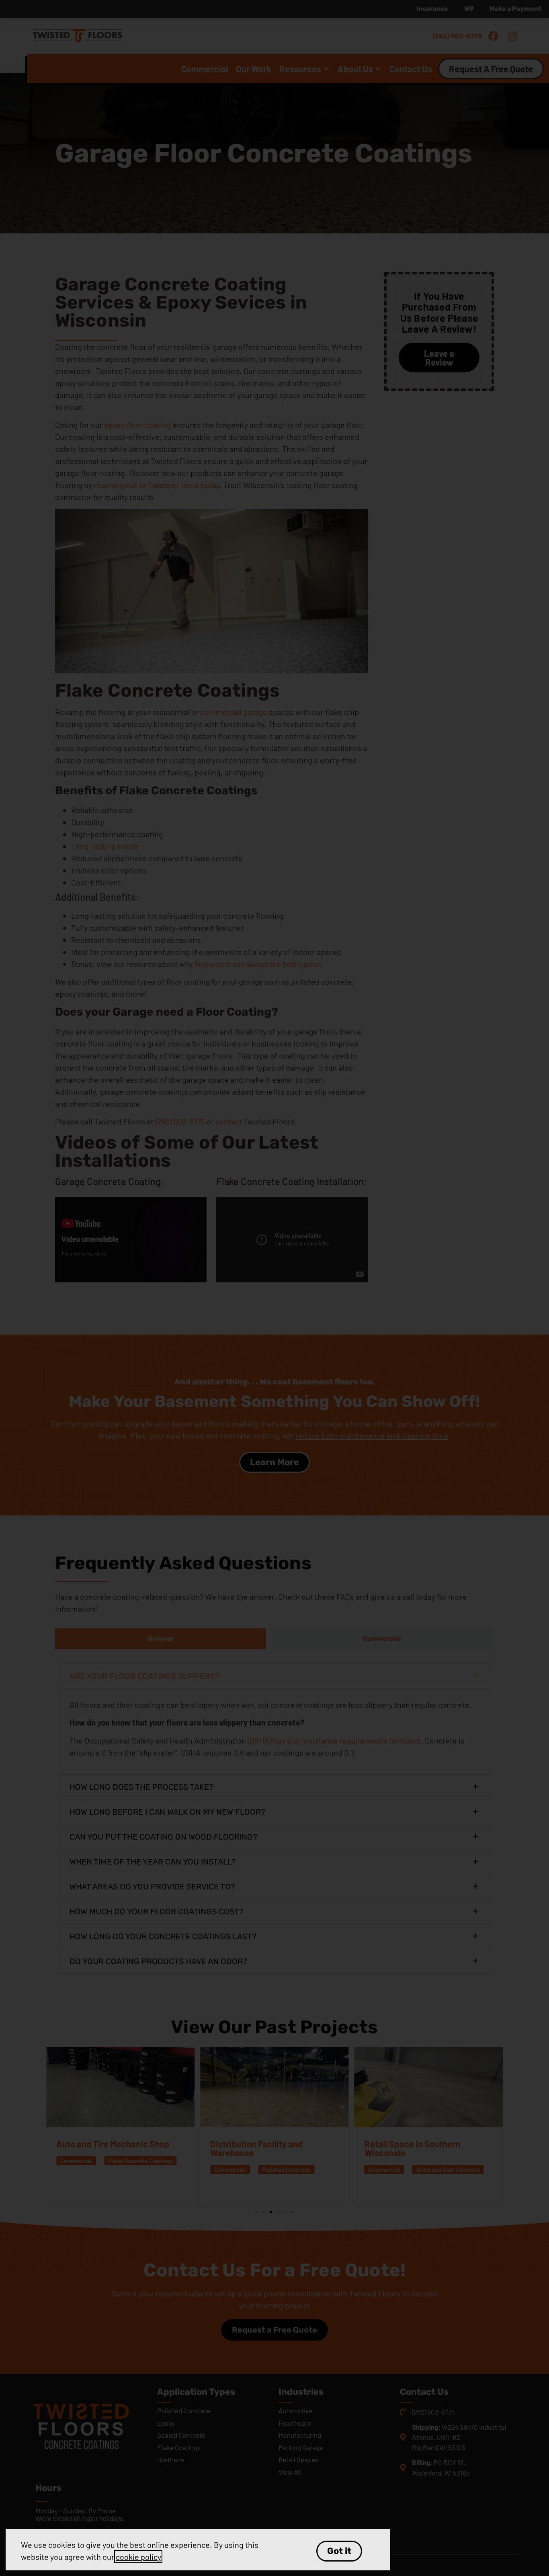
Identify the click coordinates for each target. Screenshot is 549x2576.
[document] (274, 1288)
